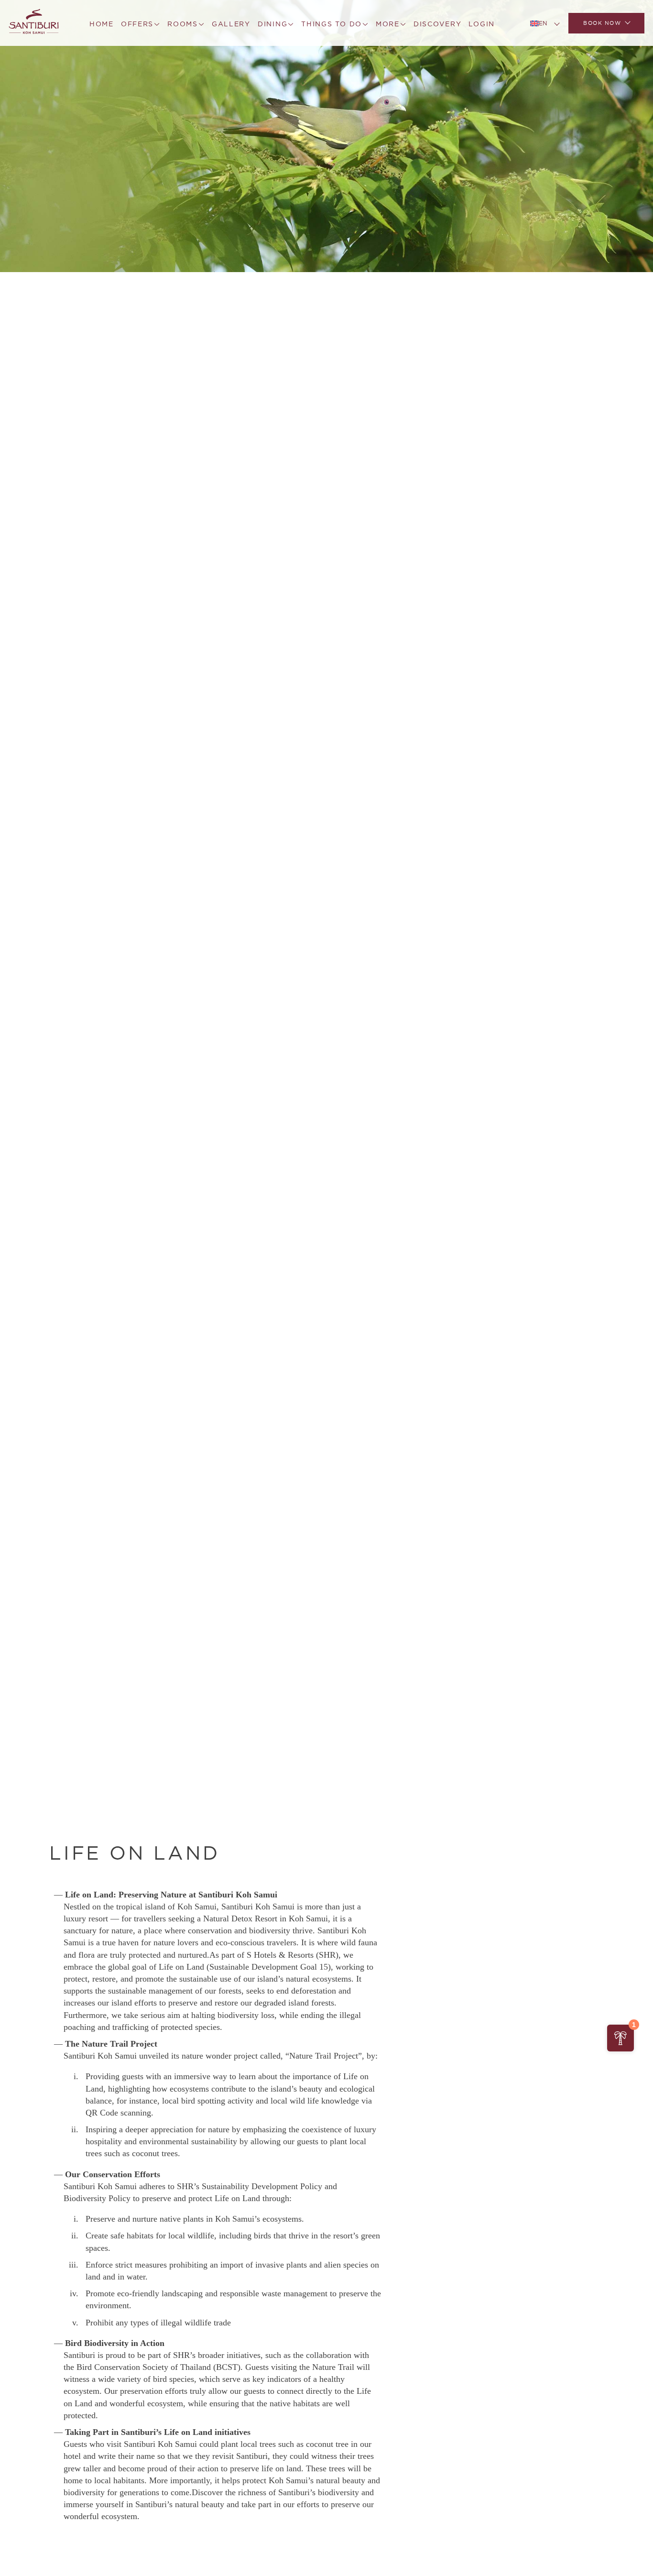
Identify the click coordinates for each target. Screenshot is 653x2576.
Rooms (183, 24)
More (388, 24)
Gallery (231, 24)
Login (482, 24)
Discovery (438, 24)
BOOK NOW (602, 23)
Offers (137, 24)
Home (102, 24)
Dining (272, 24)
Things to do (332, 24)
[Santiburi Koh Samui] (34, 23)
